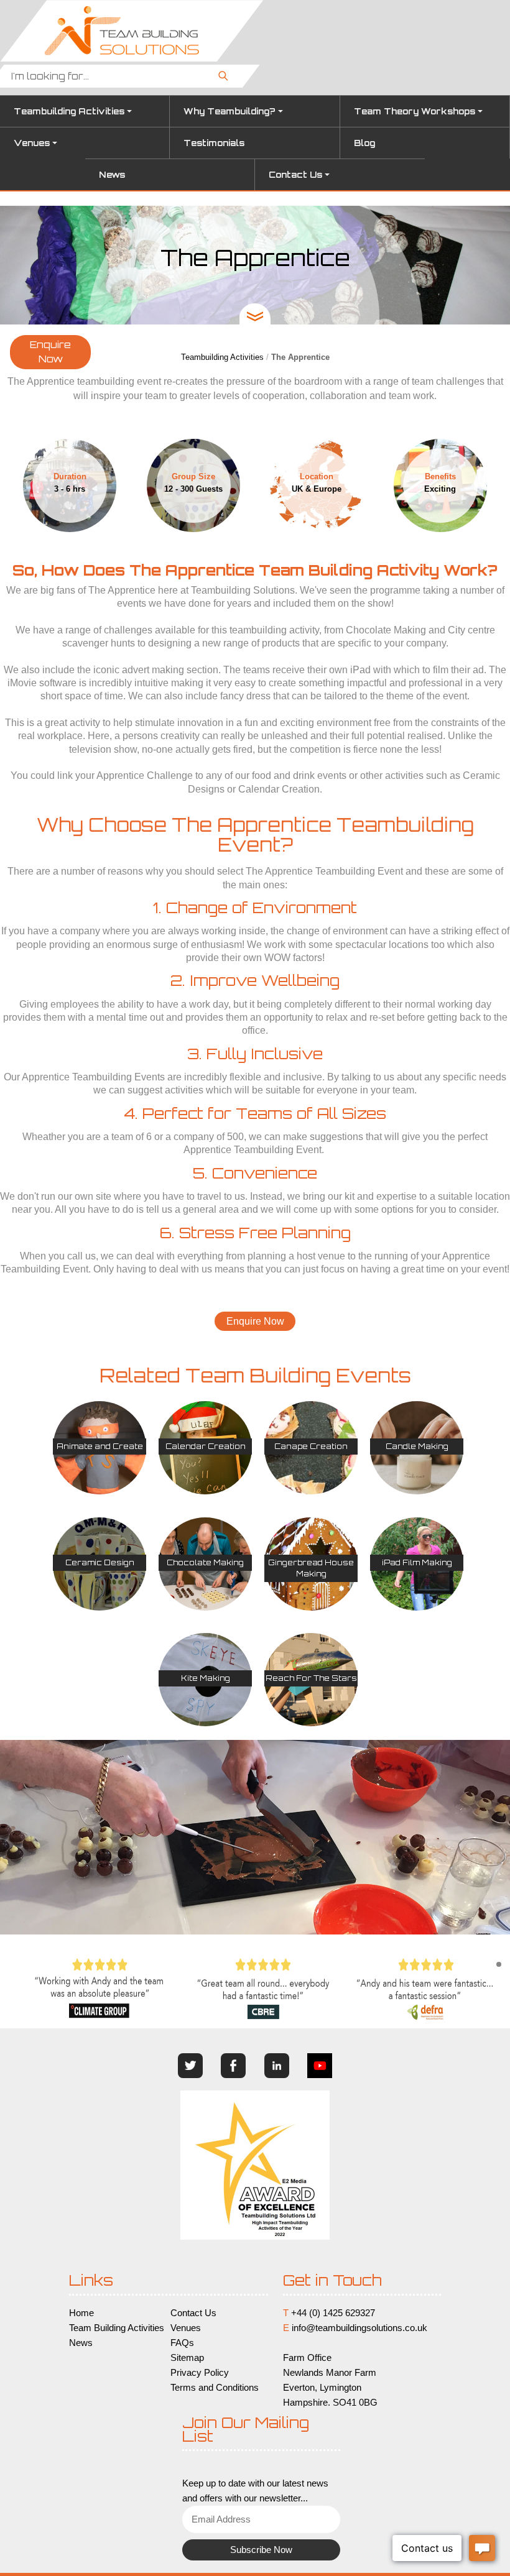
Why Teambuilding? (229, 111)
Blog (364, 143)
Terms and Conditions (215, 2388)
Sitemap (187, 2358)
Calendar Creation (206, 1446)
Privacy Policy (200, 2373)
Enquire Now (50, 352)
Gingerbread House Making (311, 1568)
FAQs (182, 2343)
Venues (32, 143)
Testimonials (214, 143)
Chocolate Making (205, 1562)
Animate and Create (100, 1446)
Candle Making (417, 1446)
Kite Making (206, 1678)
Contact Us (295, 175)
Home (81, 2313)
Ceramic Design (100, 1562)
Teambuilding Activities (69, 111)
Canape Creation (311, 1446)
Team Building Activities (117, 2328)
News (112, 175)
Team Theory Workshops (415, 111)
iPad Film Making (417, 1562)
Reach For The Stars (311, 1678)
